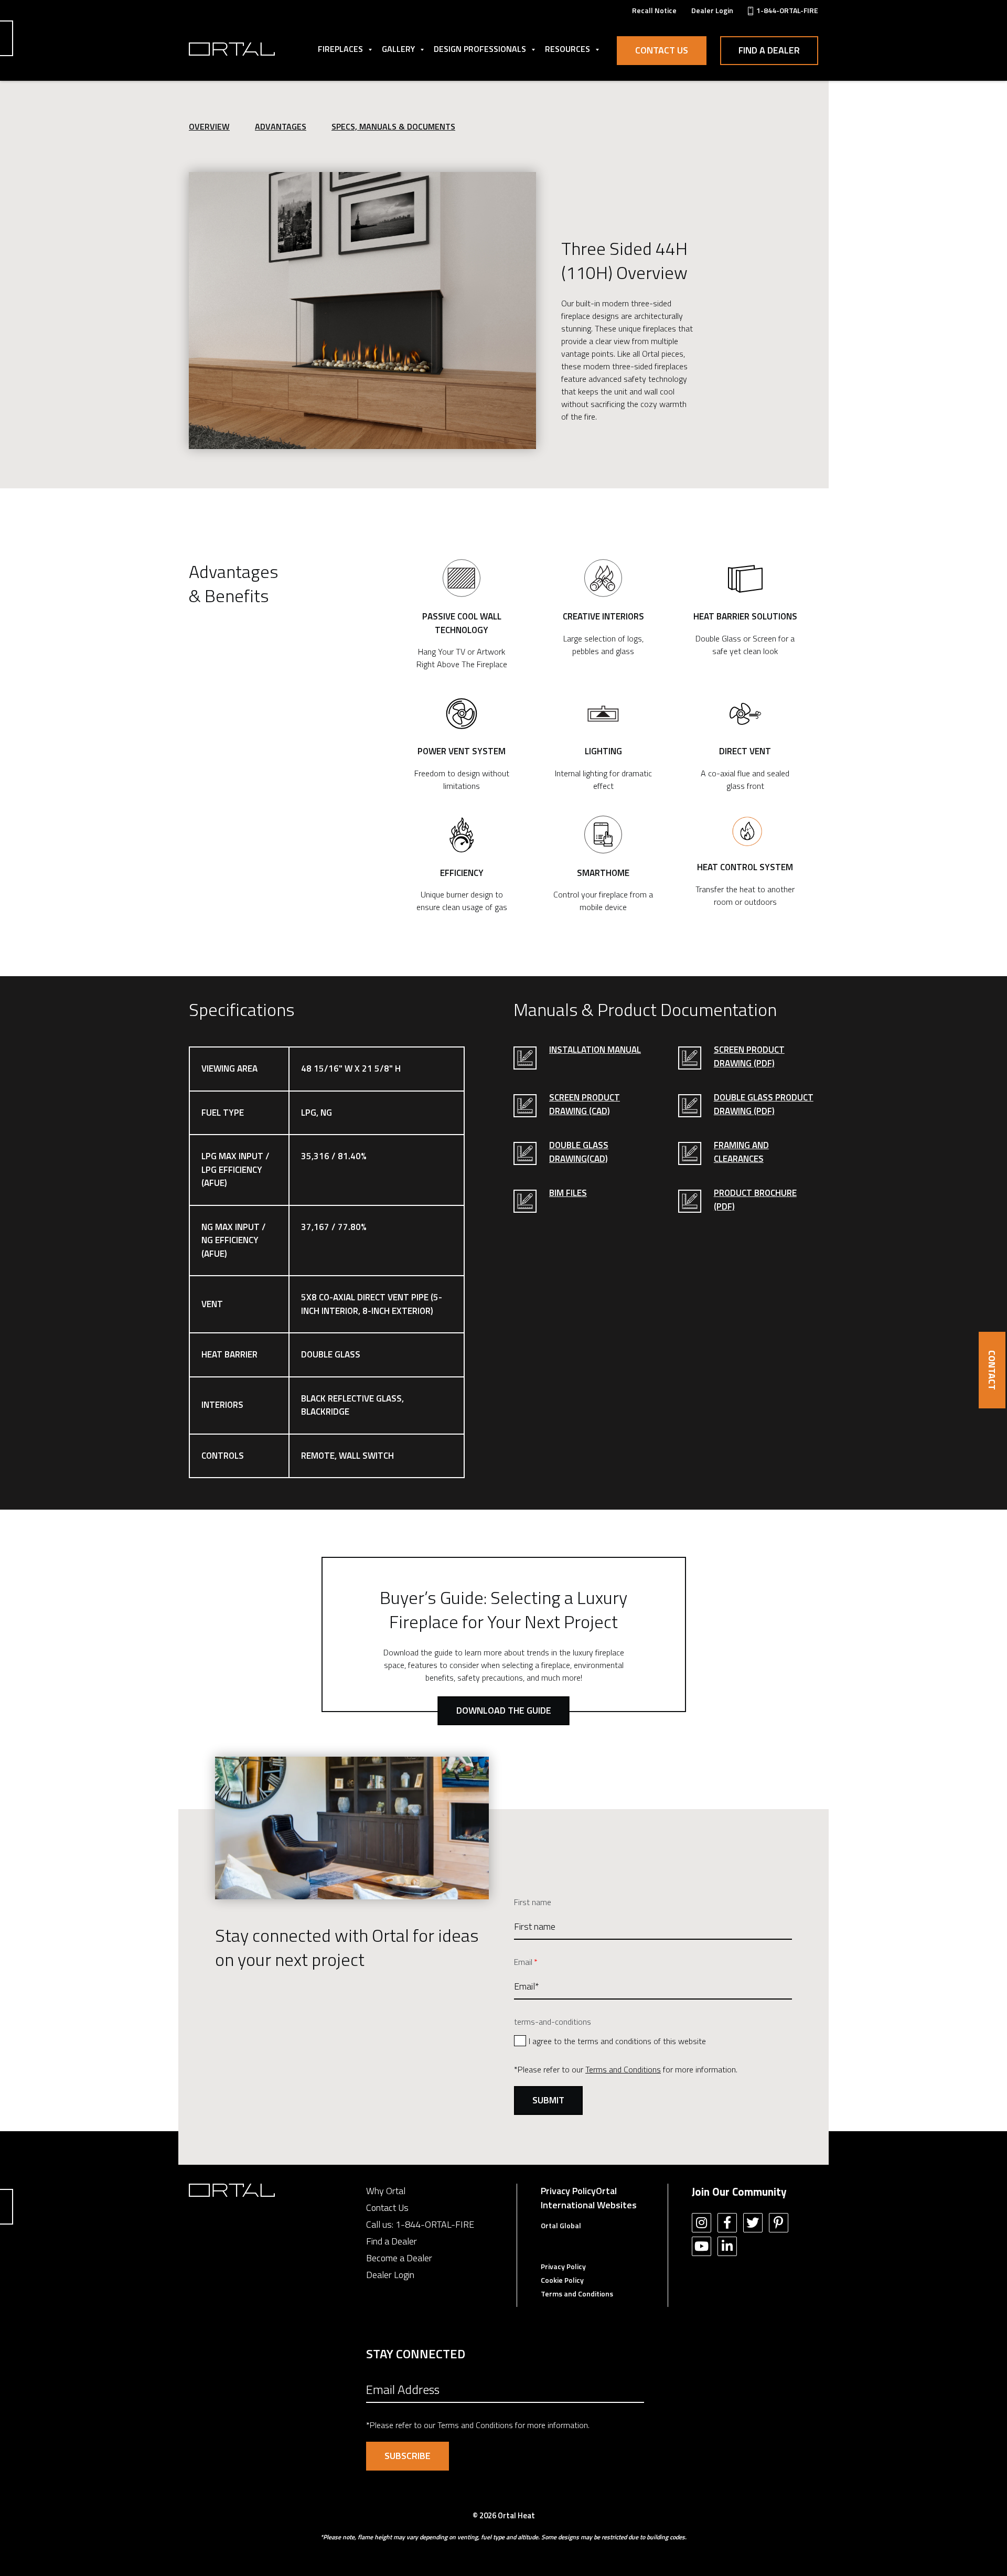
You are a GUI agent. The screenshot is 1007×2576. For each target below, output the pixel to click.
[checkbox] (653, 2040)
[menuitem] (654, 10)
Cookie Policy (562, 2280)
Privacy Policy (568, 2191)
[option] (362, 311)
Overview (209, 126)
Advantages (281, 126)
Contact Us (662, 50)
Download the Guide (504, 1710)
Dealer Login (390, 2275)
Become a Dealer (399, 2258)
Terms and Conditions (623, 2069)
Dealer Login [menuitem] (712, 10)
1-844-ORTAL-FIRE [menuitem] (787, 10)
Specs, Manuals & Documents (393, 126)
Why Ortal (386, 2191)
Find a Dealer (769, 50)
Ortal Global (561, 2225)
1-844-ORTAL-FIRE (435, 2224)
